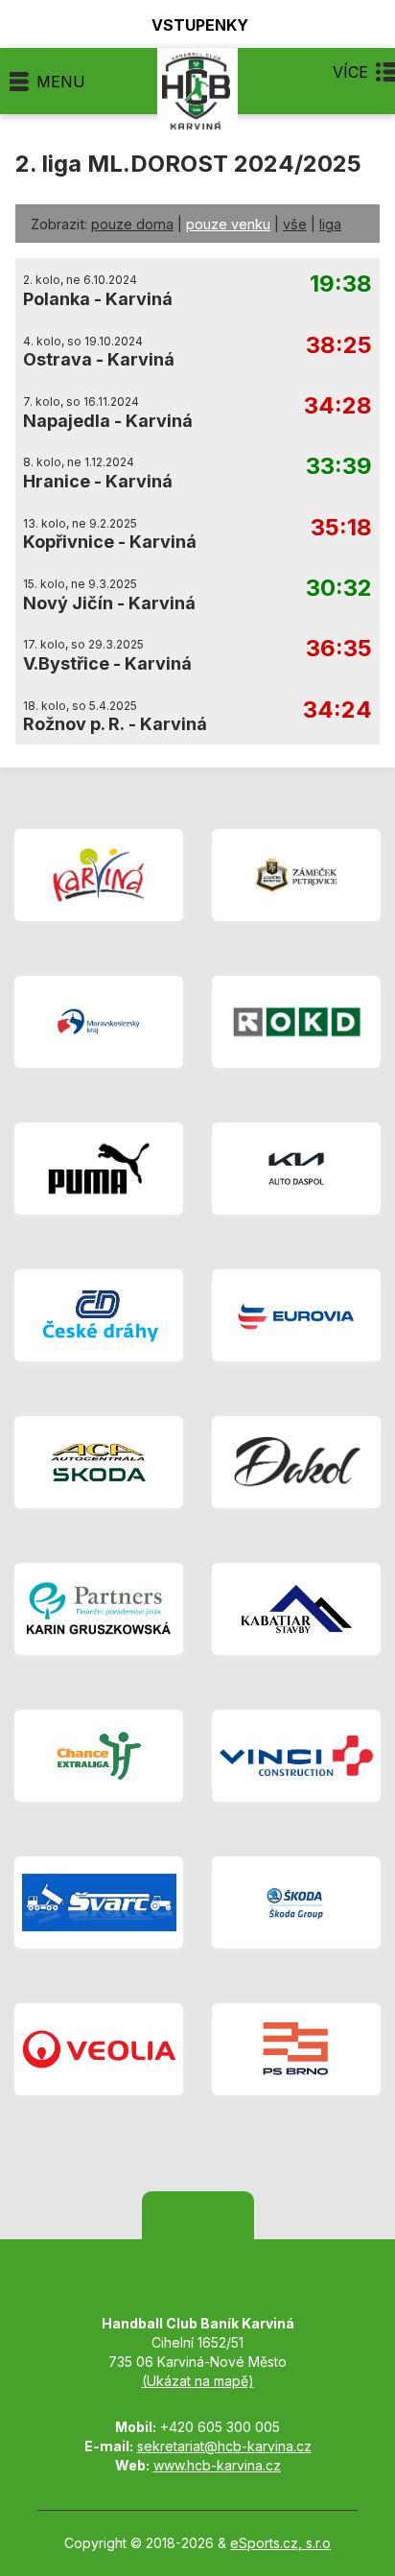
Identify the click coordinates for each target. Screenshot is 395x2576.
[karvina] (99, 875)
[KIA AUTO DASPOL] (296, 1169)
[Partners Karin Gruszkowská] (99, 1609)
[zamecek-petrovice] (296, 875)
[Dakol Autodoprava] (296, 1462)
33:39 (339, 467)
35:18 (341, 528)
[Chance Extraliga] (99, 1756)
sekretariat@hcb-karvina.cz (224, 2446)
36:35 (339, 649)
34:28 (338, 406)
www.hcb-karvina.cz (217, 2465)
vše (295, 224)
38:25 (339, 346)
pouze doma (132, 224)
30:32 (339, 589)
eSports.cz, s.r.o (280, 2543)
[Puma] (99, 1169)
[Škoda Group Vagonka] (296, 1902)
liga (330, 224)
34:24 (337, 710)
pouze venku (228, 224)
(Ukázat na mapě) (198, 2381)
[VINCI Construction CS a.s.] (296, 1756)
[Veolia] (99, 2049)
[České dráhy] (99, 1315)
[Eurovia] (296, 1315)
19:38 (341, 284)
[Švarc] (99, 1902)
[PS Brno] (296, 2049)
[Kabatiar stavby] (296, 1609)
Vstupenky (200, 24)
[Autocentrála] (99, 1462)
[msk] (99, 1022)
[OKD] (296, 1022)
